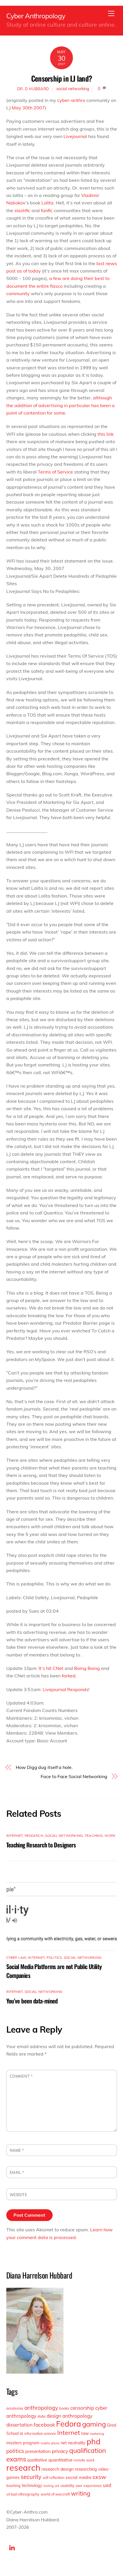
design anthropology (70, 2416)
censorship (82, 2408)
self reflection (53, 2478)
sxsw (99, 2477)
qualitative (37, 2460)
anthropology (41, 2408)
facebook (44, 2425)
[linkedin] (12, 2547)
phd (94, 2441)
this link (106, 434)
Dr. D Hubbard (33, 89)
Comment (21, 2076)
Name (17, 2150)
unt (57, 2486)
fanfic (47, 210)
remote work (84, 2460)
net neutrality (73, 2443)
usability (67, 2486)
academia (15, 2408)
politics (54, 1957)
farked (69, 1676)
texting (48, 2486)
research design (58, 2469)
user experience (89, 2486)
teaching (94, 1836)
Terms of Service (55, 472)
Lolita (47, 203)
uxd (107, 2485)
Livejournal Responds (66, 1689)
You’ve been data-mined (32, 2001)
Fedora (69, 2424)
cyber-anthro (71, 100)
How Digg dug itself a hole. (44, 1767)
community (18, 293)
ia (21, 2433)
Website (19, 2195)
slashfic (22, 210)
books (64, 2408)
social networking (73, 89)
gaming (94, 2424)
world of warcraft (55, 2494)
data (41, 2416)
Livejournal (75, 136)
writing (81, 2493)
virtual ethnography (23, 2494)
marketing (97, 2434)
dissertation (19, 2425)
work (110, 1836)
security (31, 2477)
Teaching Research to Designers (41, 1845)
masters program (23, 2443)
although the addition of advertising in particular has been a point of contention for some (60, 405)
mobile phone (50, 2443)
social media (78, 2477)
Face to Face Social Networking (74, 1776)
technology (32, 2486)
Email (17, 2172)
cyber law (16, 1957)
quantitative (60, 2460)
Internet (15, 1836)
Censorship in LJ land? (61, 78)
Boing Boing (87, 1668)
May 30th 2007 (28, 108)
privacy (60, 2451)
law (85, 2433)
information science (40, 2433)
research (34, 1836)
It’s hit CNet (51, 1668)
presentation (38, 2451)
